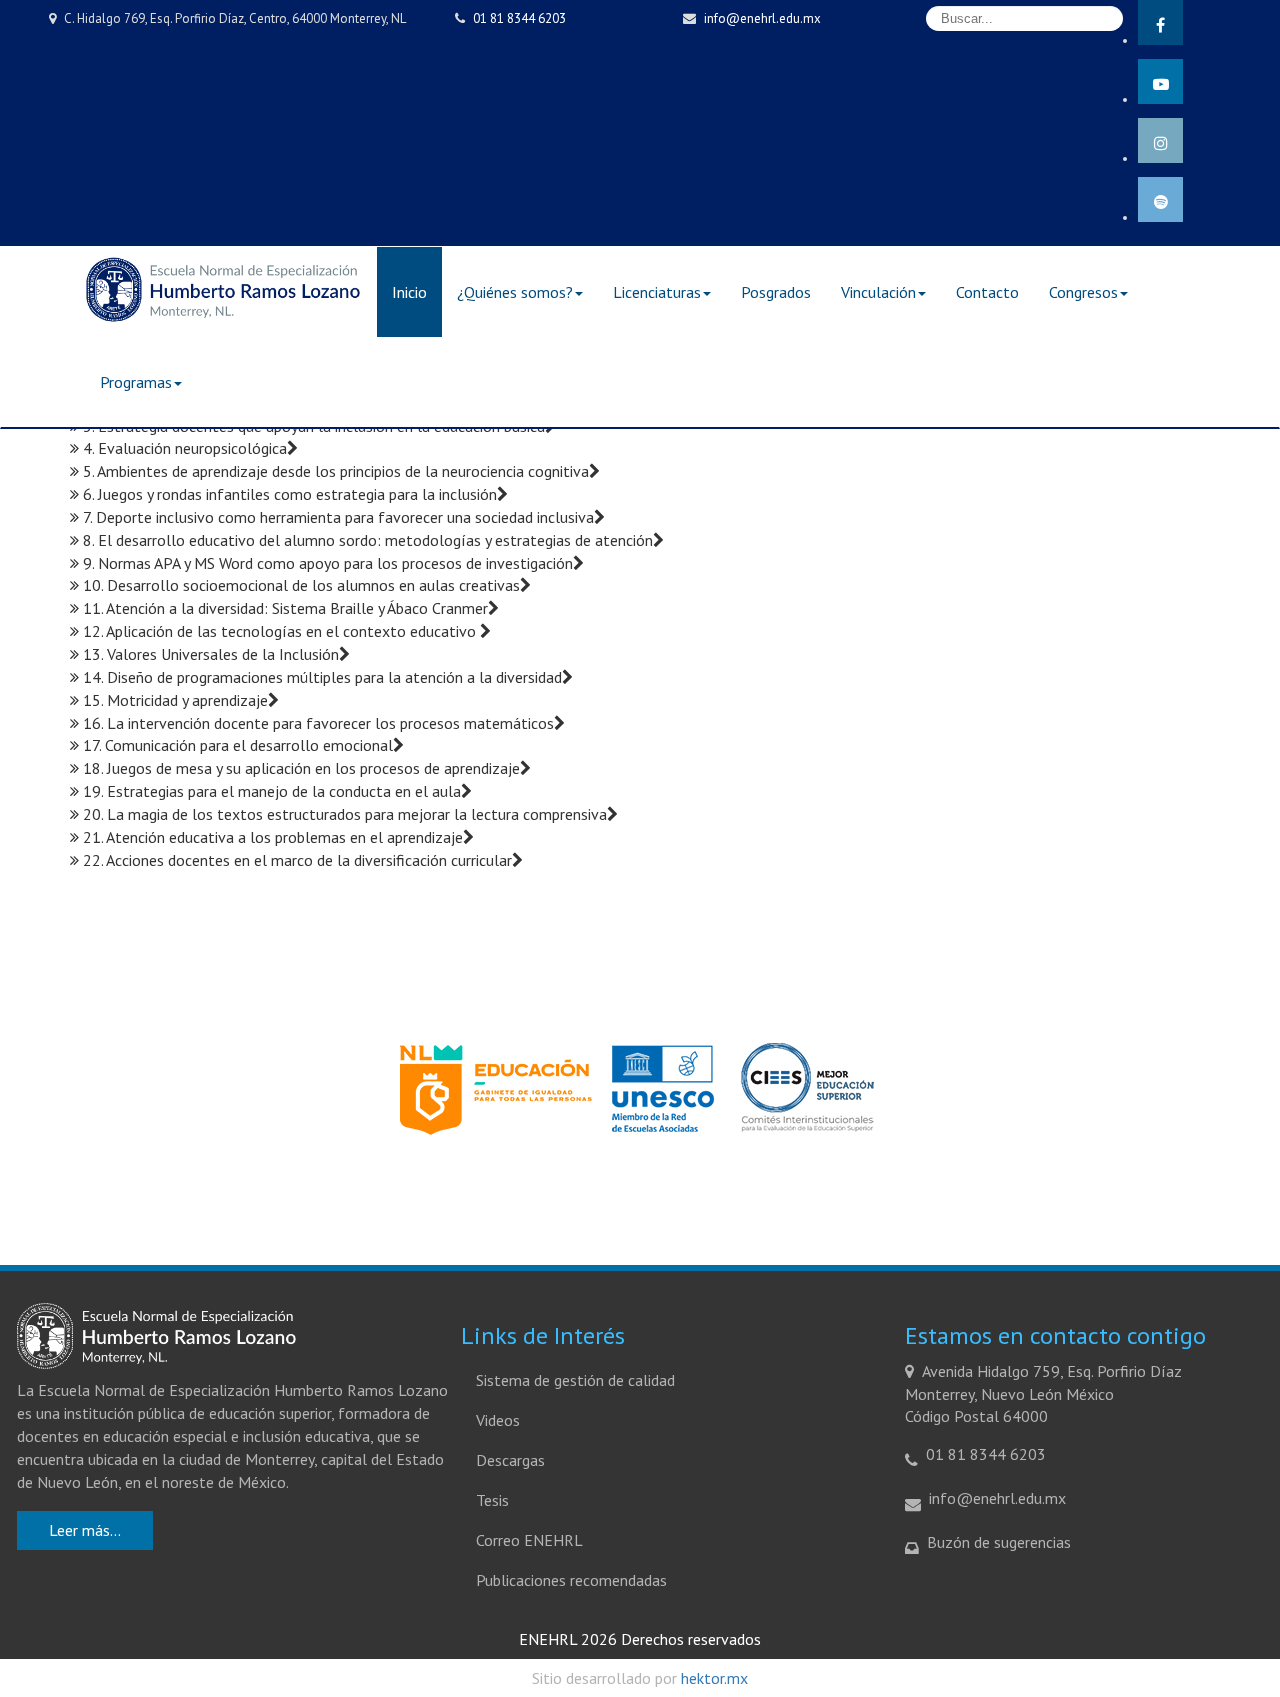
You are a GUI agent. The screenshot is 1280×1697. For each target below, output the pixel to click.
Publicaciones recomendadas (571, 1580)
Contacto (987, 292)
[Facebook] (1160, 22)
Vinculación (878, 292)
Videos (498, 1420)
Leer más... (85, 1530)
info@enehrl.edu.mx (762, 18)
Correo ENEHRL (529, 1540)
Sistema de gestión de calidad (575, 1380)
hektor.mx (714, 1678)
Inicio (409, 292)
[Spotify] (1160, 199)
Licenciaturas (657, 292)
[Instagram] (1160, 140)
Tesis (492, 1500)
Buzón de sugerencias (999, 1542)
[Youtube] (1160, 81)
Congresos (1083, 292)
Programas (136, 382)
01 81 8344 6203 (519, 18)
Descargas (510, 1460)
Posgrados (776, 292)
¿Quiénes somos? (515, 292)
